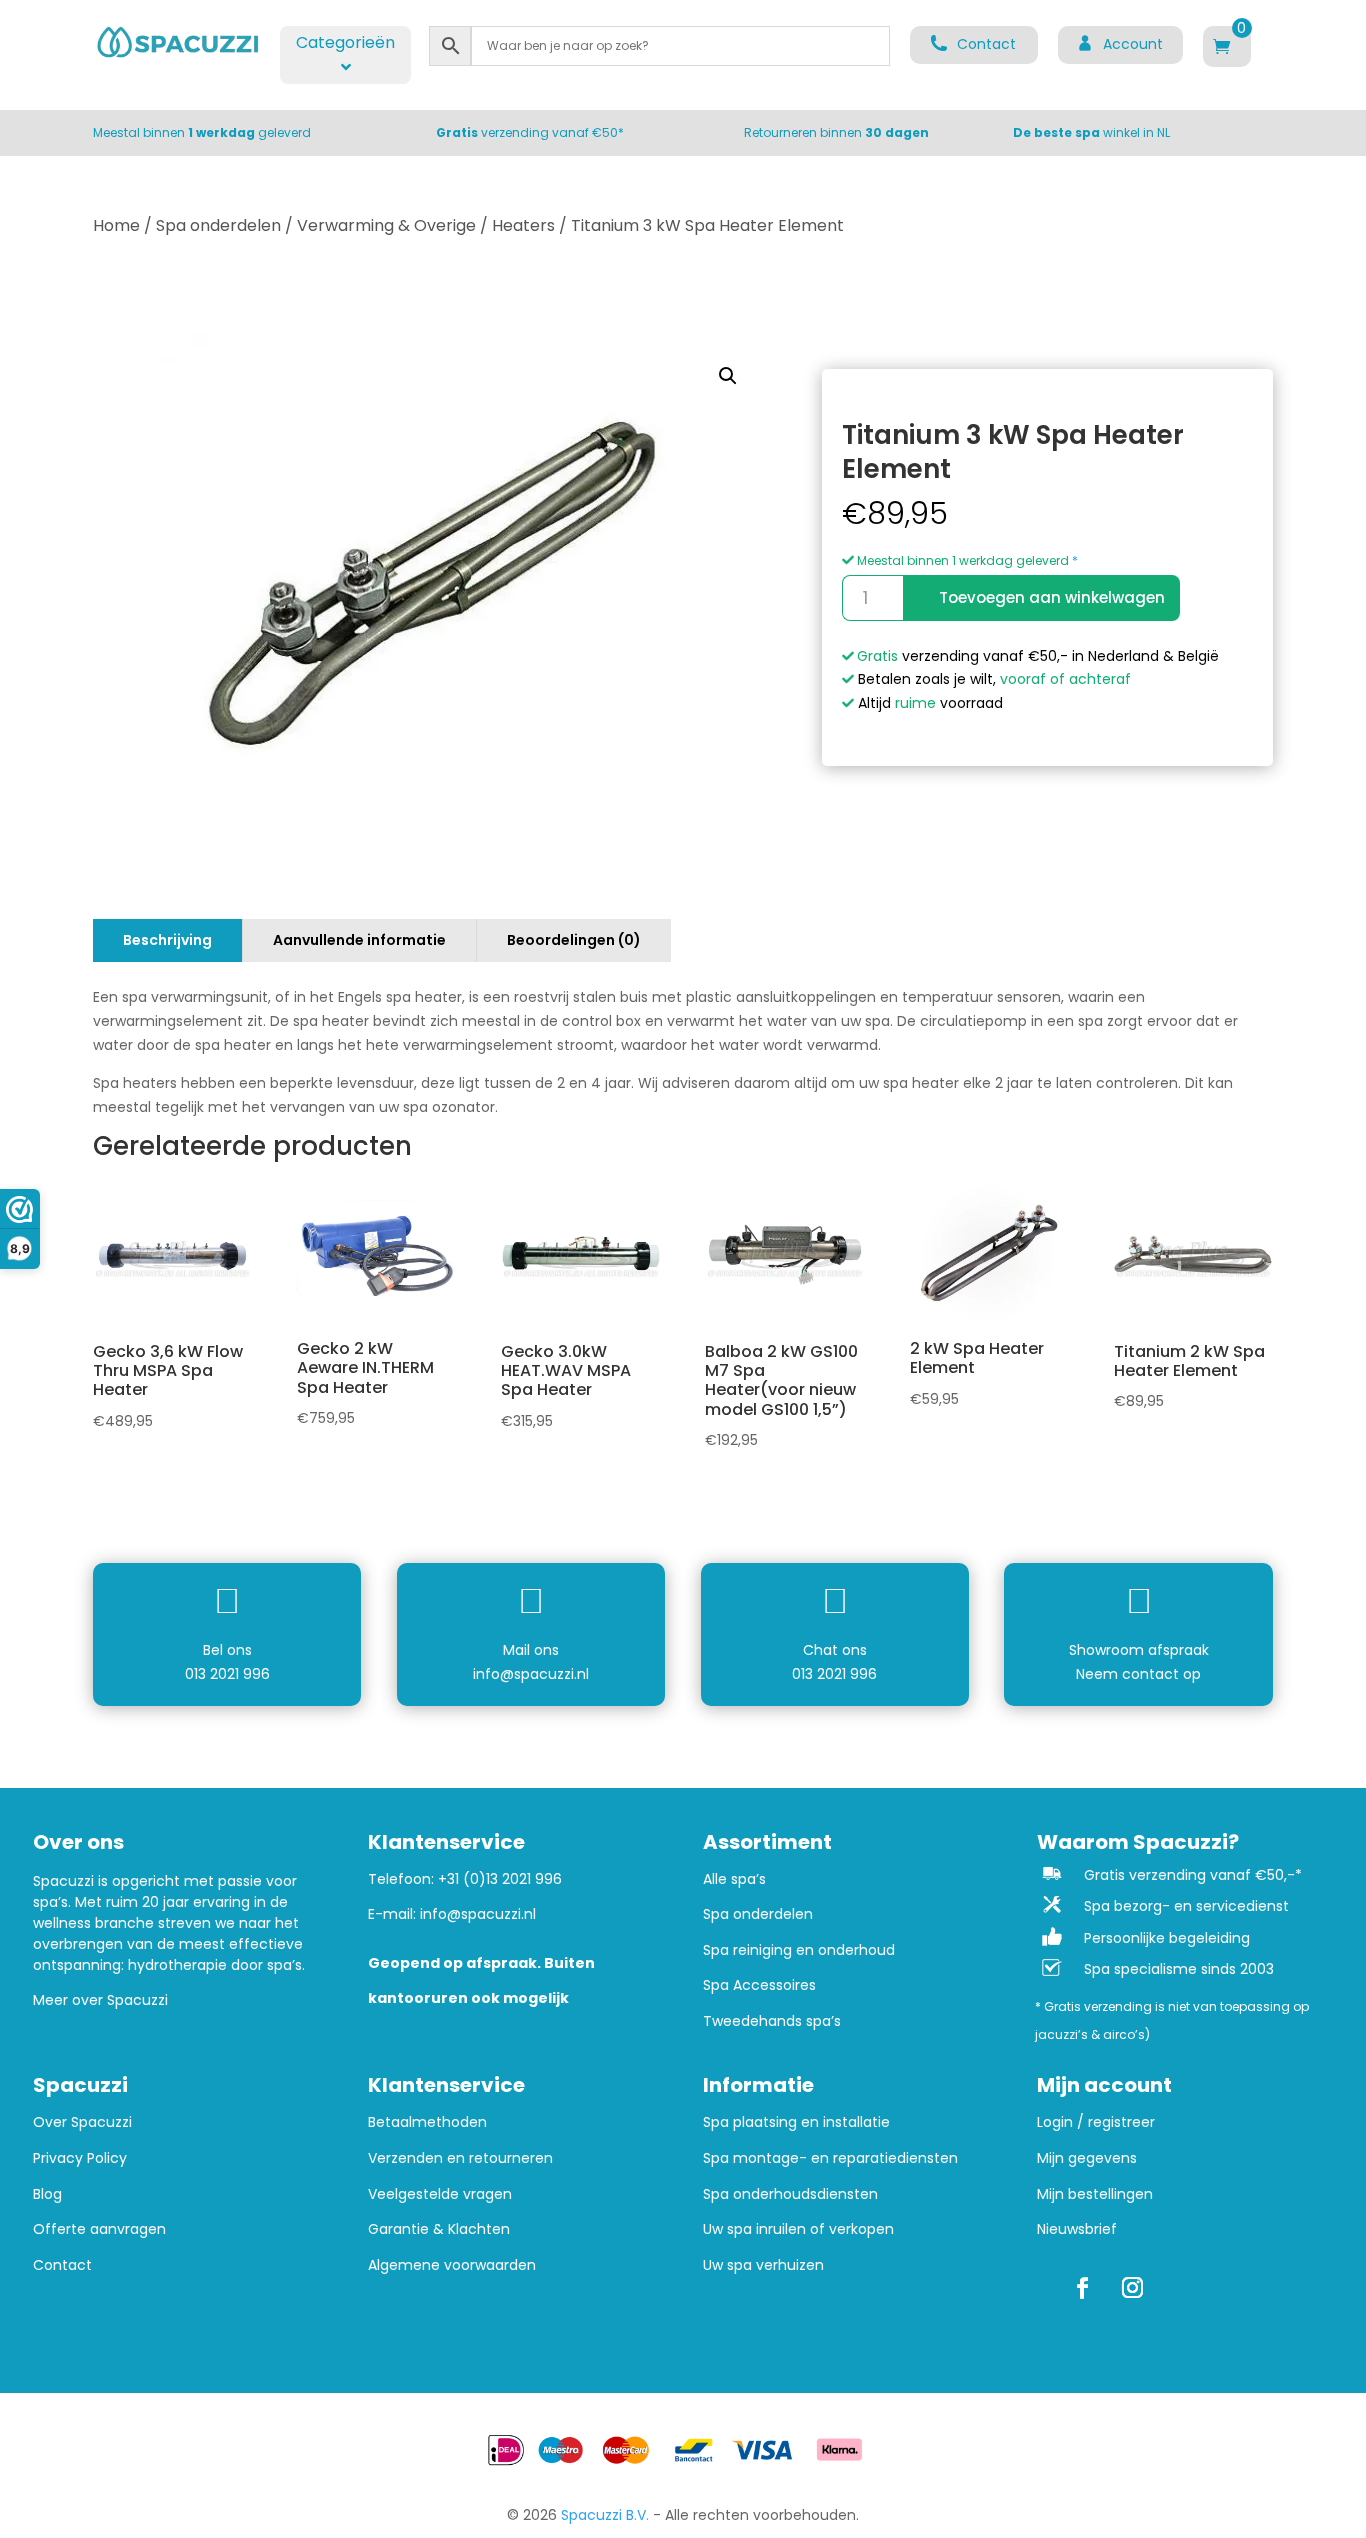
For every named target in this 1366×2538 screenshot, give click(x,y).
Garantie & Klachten (439, 2229)
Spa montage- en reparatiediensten (830, 2158)
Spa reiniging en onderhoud (799, 1950)
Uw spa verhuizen (763, 2265)
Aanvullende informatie (359, 940)
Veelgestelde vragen (440, 2194)
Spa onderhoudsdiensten (790, 2194)
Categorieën (345, 42)
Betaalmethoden (427, 2122)
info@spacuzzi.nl (531, 1674)
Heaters (523, 225)
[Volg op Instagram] (1132, 2288)
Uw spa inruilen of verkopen (798, 2229)
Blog (47, 2194)
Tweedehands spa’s (772, 2021)
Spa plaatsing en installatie (796, 2122)
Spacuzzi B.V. (605, 2515)
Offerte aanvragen (99, 2229)
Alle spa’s (734, 1879)
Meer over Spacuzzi (100, 2000)
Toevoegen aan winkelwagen (1052, 597)
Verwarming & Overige (386, 225)
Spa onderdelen (218, 225)
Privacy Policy (80, 2158)
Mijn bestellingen (1095, 2194)
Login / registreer (1096, 2122)
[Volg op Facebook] (1082, 2288)
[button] (728, 376)
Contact (62, 2265)
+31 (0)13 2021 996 (500, 1879)
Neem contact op (1138, 1674)
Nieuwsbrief (1077, 2229)
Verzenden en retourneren (460, 2158)
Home (116, 225)
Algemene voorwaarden (452, 2265)
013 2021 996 (227, 1674)
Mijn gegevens (1087, 2158)
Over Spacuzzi (82, 2122)
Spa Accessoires (759, 1985)
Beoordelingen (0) (574, 940)
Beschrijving (167, 940)
